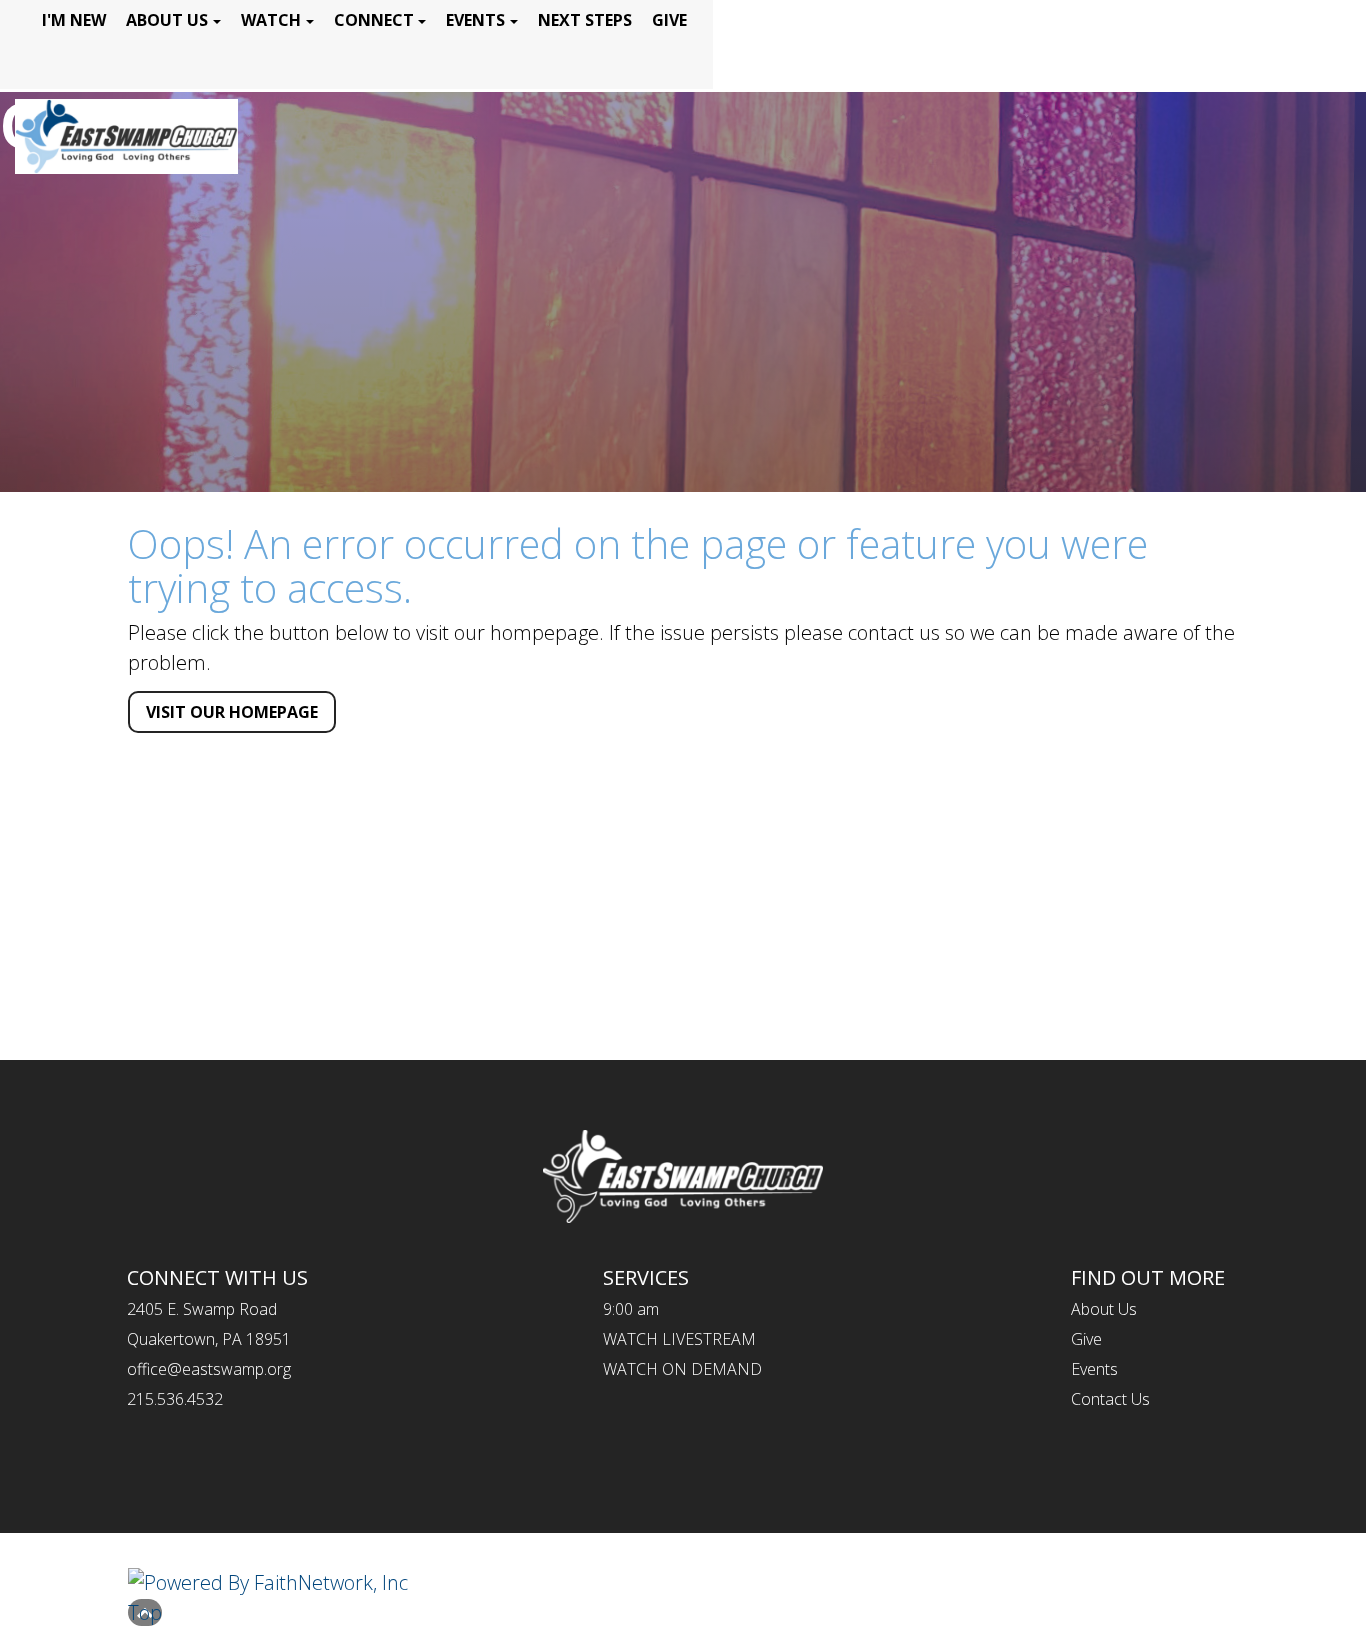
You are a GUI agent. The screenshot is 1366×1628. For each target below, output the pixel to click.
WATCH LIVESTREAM (679, 1339)
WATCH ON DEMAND (682, 1369)
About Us (167, 20)
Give (669, 20)
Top (145, 1612)
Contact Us (1110, 1399)
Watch (271, 20)
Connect (374, 20)
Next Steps (585, 20)
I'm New (74, 20)
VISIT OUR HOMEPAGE (232, 712)
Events (475, 20)
